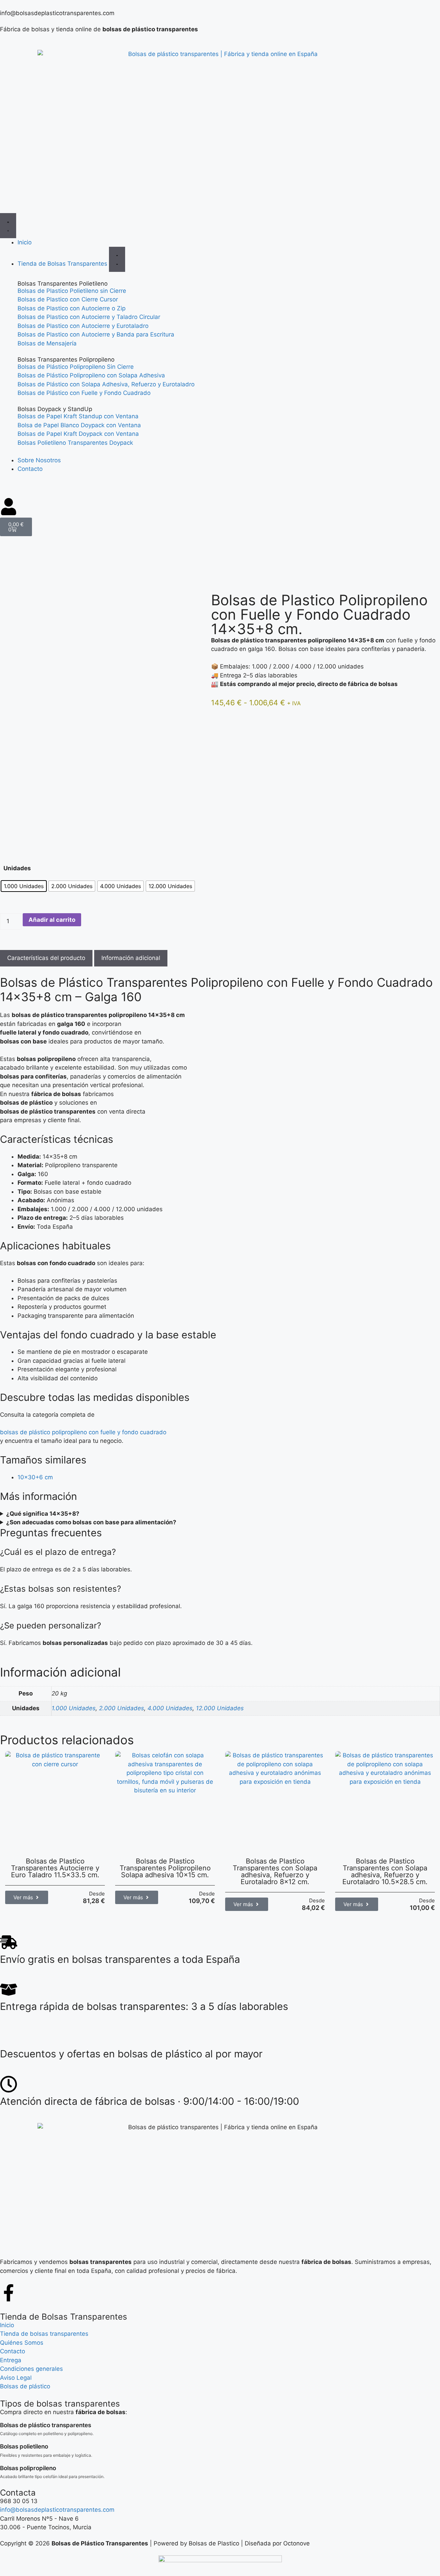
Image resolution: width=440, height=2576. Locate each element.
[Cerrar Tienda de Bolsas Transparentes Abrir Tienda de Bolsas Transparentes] (117, 259)
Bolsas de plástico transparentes (46, 2425)
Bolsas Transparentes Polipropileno (66, 360)
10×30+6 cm (35, 1477)
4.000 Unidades (170, 1708)
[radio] (24, 886)
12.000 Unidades (220, 1708)
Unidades (17, 868)
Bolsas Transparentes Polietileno (63, 284)
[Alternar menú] (8, 226)
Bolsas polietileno (24, 2446)
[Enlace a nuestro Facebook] (9, 2293)
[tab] (46, 958)
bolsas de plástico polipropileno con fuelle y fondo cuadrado (83, 1432)
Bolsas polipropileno (28, 2468)
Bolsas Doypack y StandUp (55, 409)
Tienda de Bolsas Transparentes (64, 2317)
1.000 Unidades (74, 1708)
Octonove (296, 2543)
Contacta (18, 2493)
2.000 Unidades (122, 1708)
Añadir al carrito (52, 920)
